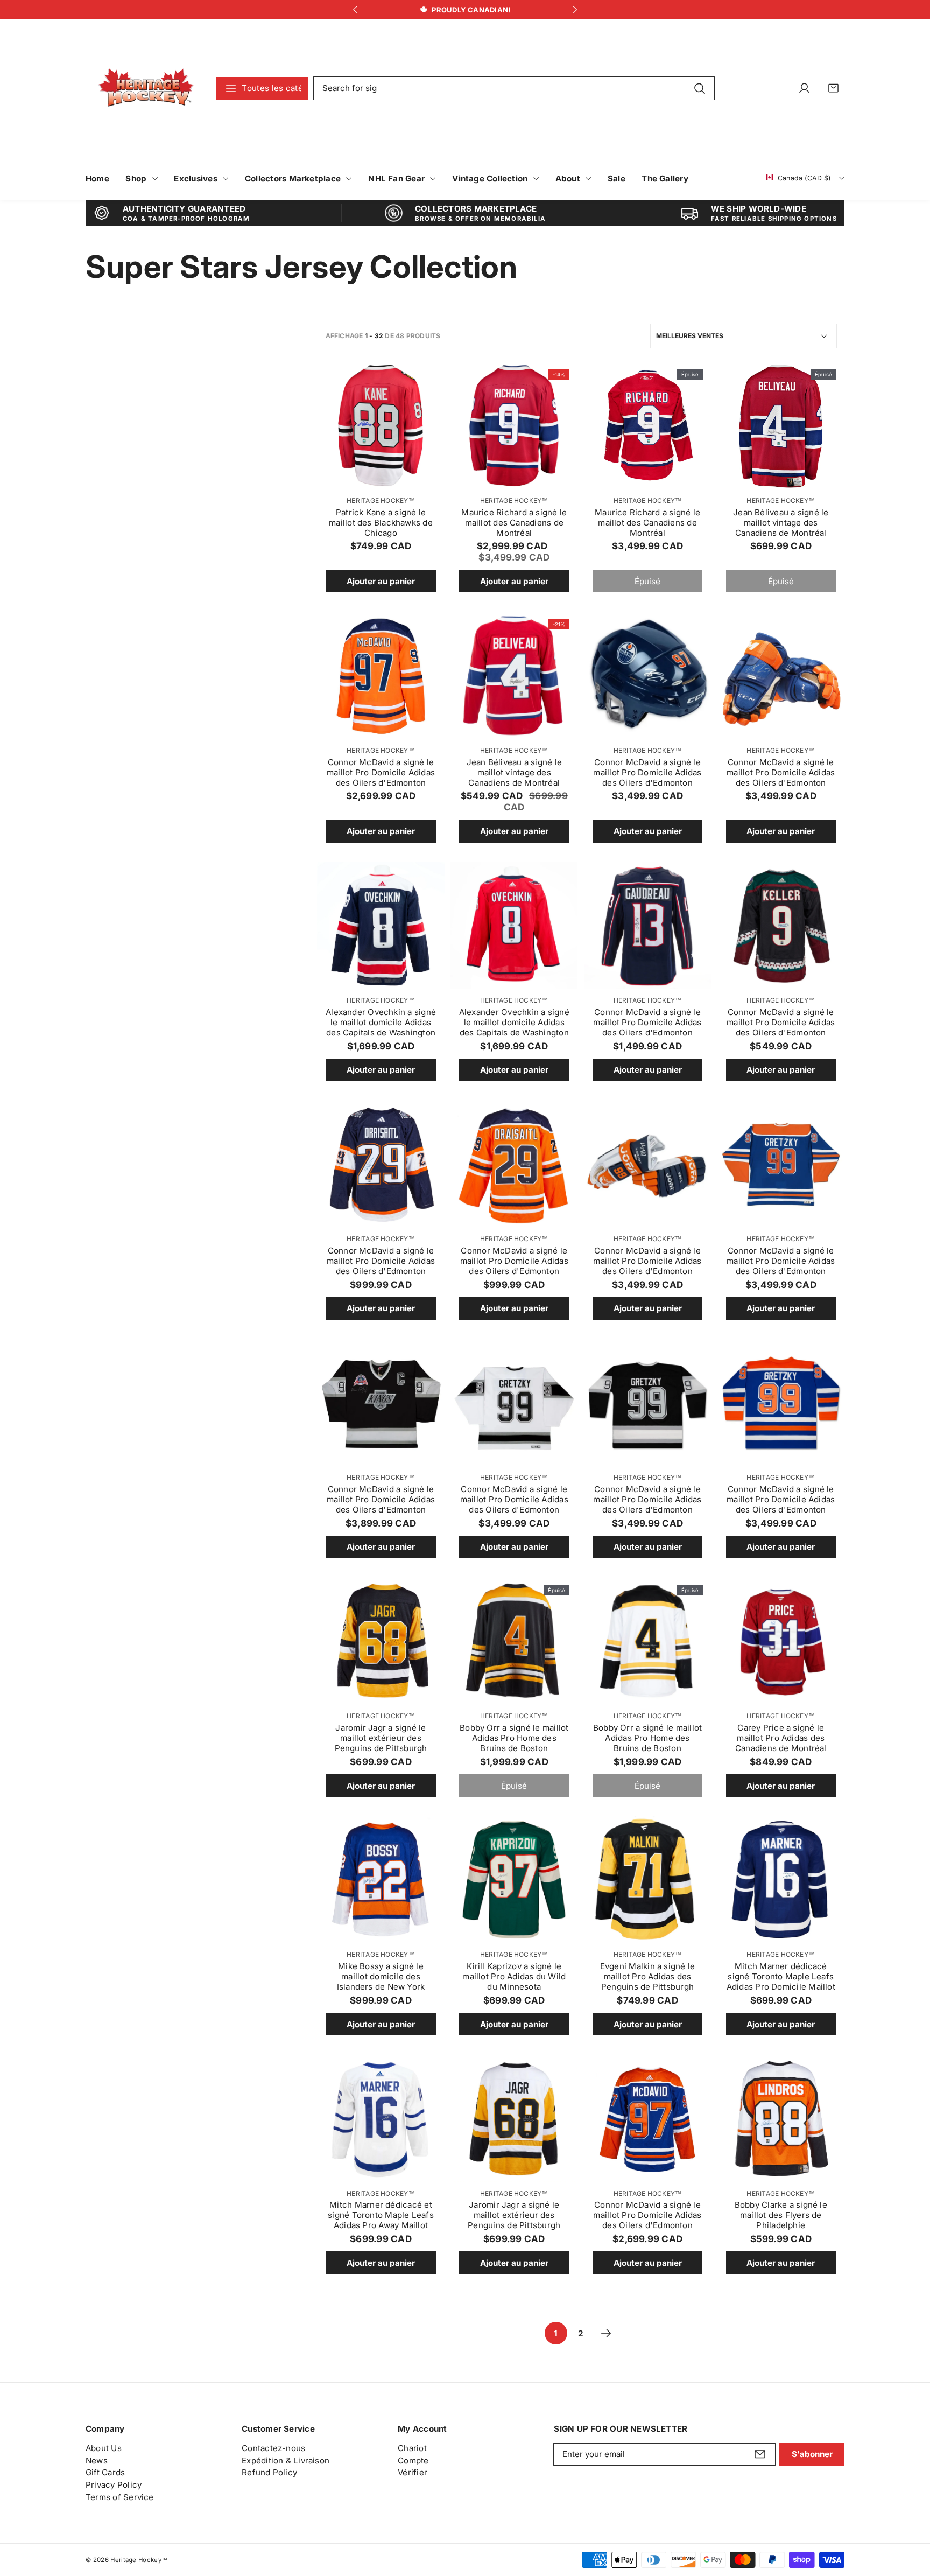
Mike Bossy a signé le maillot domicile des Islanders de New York (381, 1976)
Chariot (412, 2448)
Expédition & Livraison (286, 2460)
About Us (104, 2448)
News (97, 2460)
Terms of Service (120, 2497)
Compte (413, 2460)
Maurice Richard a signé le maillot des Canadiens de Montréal (514, 523)
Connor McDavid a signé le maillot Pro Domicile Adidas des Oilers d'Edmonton (381, 772)
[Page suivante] (606, 2333)
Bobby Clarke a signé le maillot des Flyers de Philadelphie (781, 2215)
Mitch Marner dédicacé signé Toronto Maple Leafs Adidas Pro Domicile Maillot (781, 1976)
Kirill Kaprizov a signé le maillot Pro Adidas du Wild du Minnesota (514, 1976)
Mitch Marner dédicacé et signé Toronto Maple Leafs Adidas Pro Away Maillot (381, 2215)
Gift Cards (105, 2472)
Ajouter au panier (381, 581)
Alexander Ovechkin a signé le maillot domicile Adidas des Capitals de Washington (381, 1022)
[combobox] (514, 88)
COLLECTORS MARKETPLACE (476, 209)
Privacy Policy (114, 2485)
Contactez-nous (273, 2448)
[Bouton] (355, 10)
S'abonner (812, 2454)
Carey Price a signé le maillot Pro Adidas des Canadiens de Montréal (781, 1738)
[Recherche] (699, 88)
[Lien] (146, 88)
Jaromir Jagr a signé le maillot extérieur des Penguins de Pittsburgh (381, 1738)
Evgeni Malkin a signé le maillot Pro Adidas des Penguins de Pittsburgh (647, 1976)
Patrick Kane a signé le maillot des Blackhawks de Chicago (381, 523)
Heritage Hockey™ (381, 500)
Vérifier (413, 2472)
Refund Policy (269, 2472)
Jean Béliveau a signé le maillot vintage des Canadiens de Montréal (781, 523)
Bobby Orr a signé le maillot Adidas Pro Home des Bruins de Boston (514, 1738)
